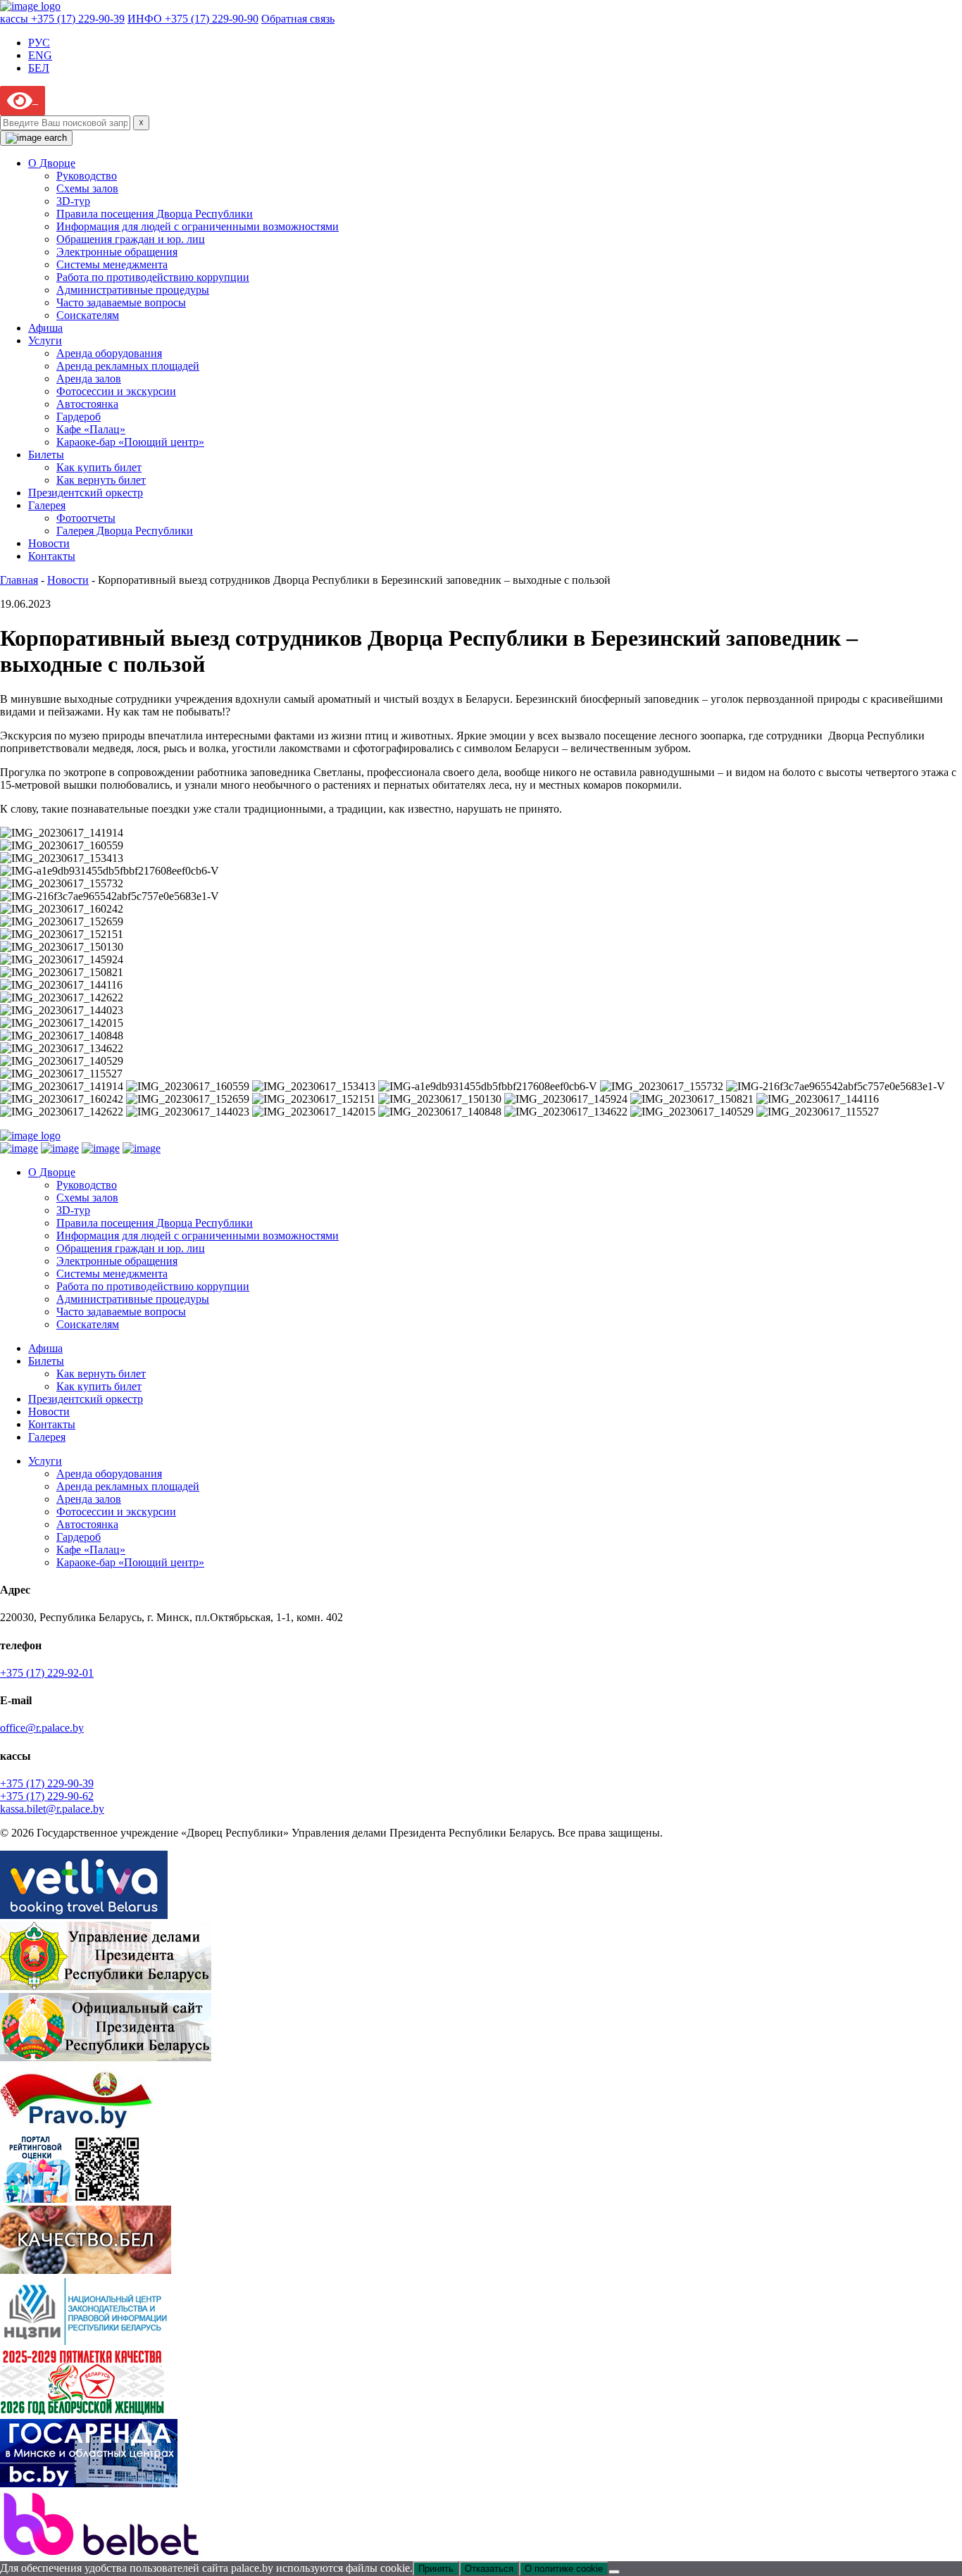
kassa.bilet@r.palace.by (52, 1809)
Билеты (46, 455)
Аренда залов (89, 379)
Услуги (45, 340)
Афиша (45, 328)
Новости (49, 543)
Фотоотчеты (86, 518)
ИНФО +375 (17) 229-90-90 (193, 19)
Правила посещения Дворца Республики (155, 214)
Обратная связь (298, 19)
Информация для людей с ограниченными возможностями (198, 226)
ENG (40, 55)
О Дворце (52, 163)
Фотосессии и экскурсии (116, 391)
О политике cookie (564, 2569)
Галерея (47, 505)
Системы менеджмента (112, 264)
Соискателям (88, 315)
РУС (39, 43)
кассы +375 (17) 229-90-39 (62, 19)
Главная (19, 580)
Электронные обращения (117, 252)
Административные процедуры (133, 290)
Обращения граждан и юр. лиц (131, 239)
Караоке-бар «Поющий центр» (130, 442)
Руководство (87, 176)
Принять (436, 2569)
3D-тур (73, 201)
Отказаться (489, 2569)
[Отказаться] (614, 2572)
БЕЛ (39, 68)
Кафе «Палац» (91, 429)
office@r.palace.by (42, 1728)
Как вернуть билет (101, 480)
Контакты (52, 556)
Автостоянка (87, 404)
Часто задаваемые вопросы (121, 302)
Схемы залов (87, 188)
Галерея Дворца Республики (125, 531)
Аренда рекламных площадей (128, 366)
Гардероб (79, 417)
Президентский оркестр (86, 493)
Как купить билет (99, 467)
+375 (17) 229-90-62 (47, 1796)
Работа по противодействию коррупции (153, 277)
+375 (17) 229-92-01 (47, 1673)
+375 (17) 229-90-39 (47, 1783)
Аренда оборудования (109, 353)
